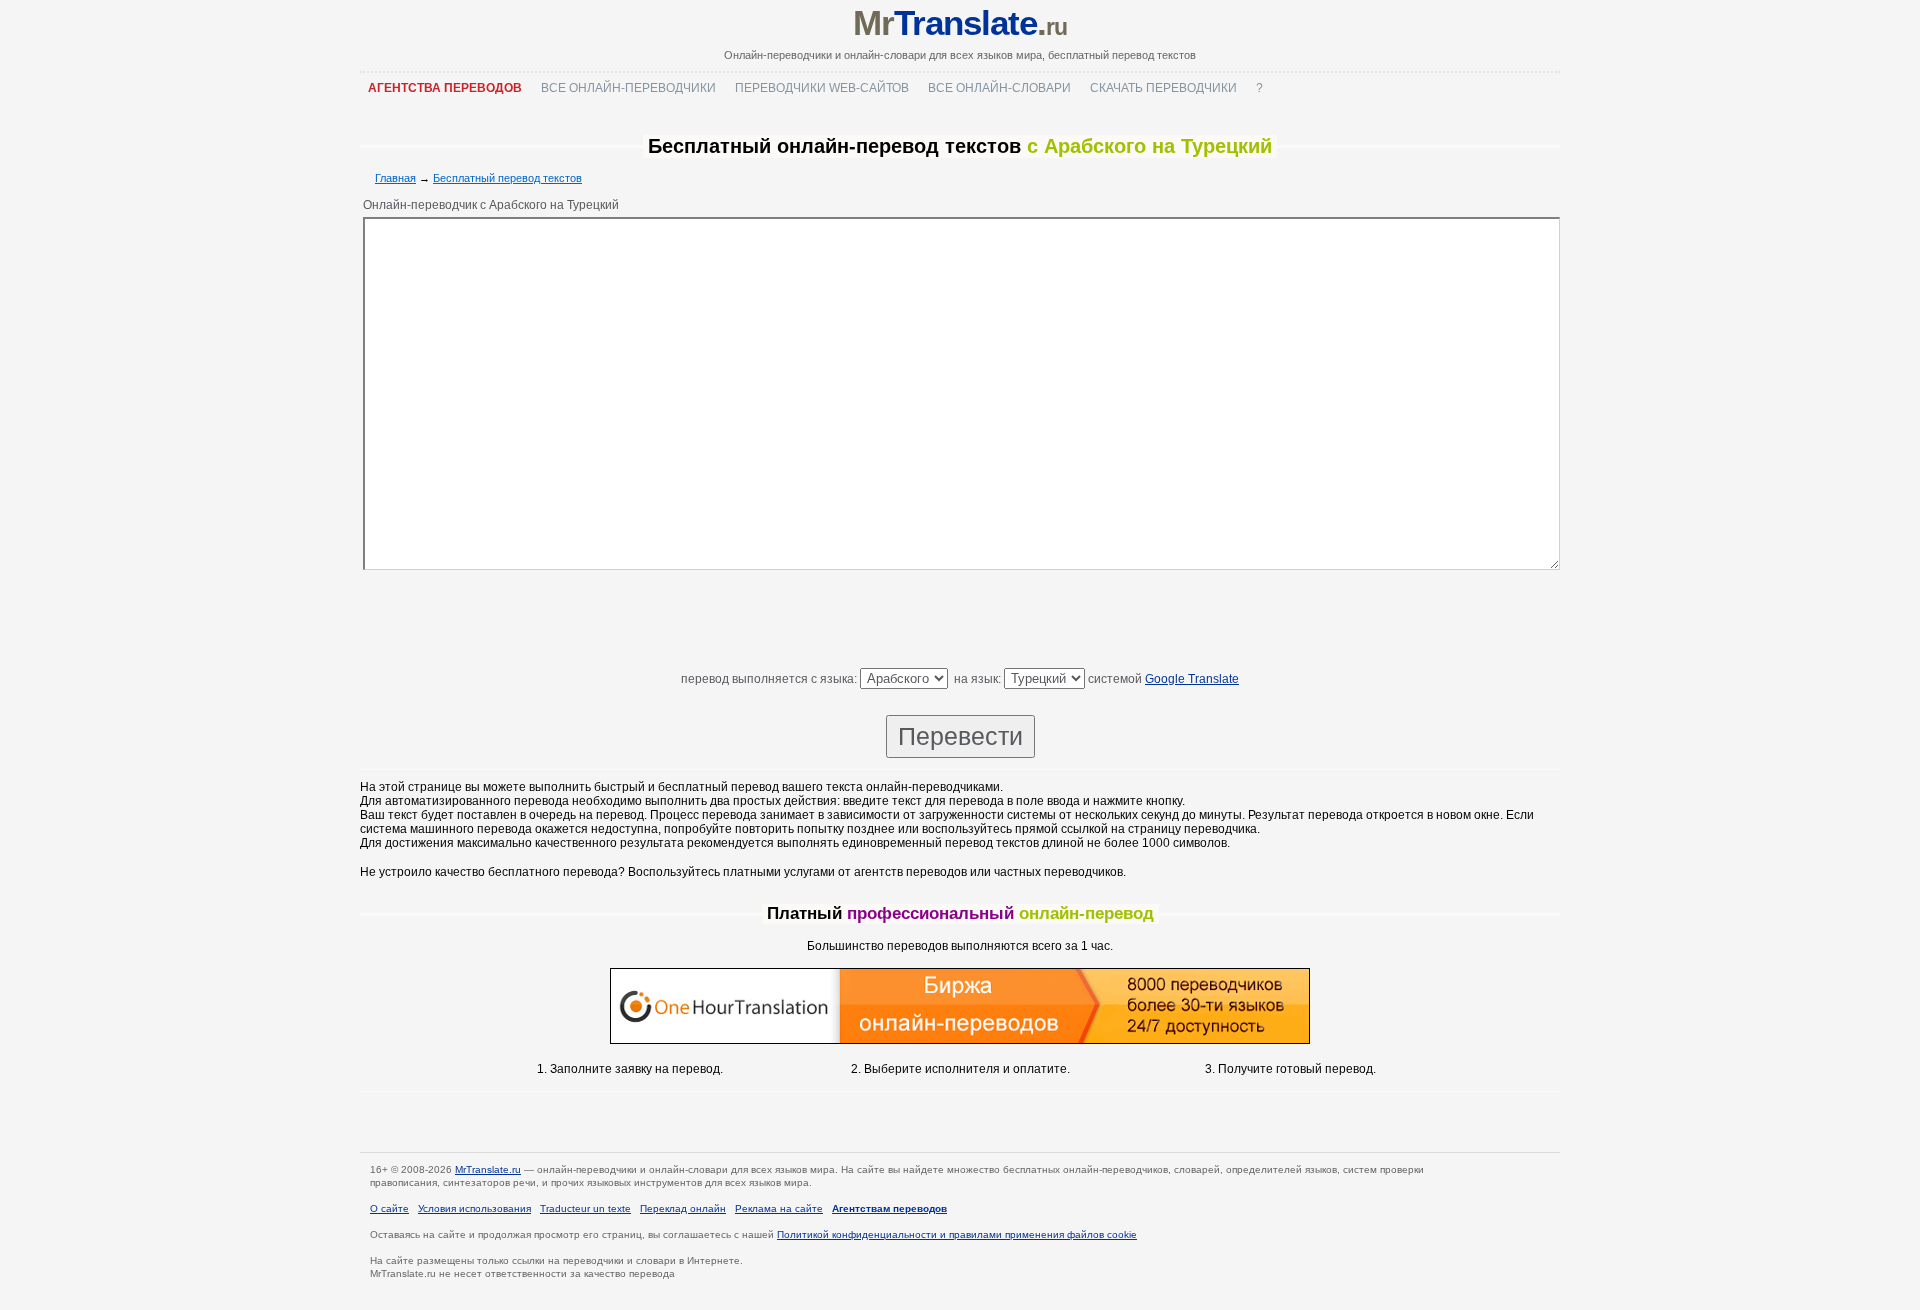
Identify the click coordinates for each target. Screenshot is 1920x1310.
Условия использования (474, 1208)
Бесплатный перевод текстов (507, 178)
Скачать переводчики (1163, 88)
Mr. (959, 22)
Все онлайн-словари (999, 88)
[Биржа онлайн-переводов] (960, 1040)
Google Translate (1192, 679)
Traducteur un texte (585, 1208)
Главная (395, 178)
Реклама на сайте (779, 1208)
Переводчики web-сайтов (822, 88)
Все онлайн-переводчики (628, 88)
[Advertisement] (960, 623)
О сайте (389, 1208)
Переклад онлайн (683, 1208)
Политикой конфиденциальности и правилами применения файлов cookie (957, 1234)
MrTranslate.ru (488, 1169)
